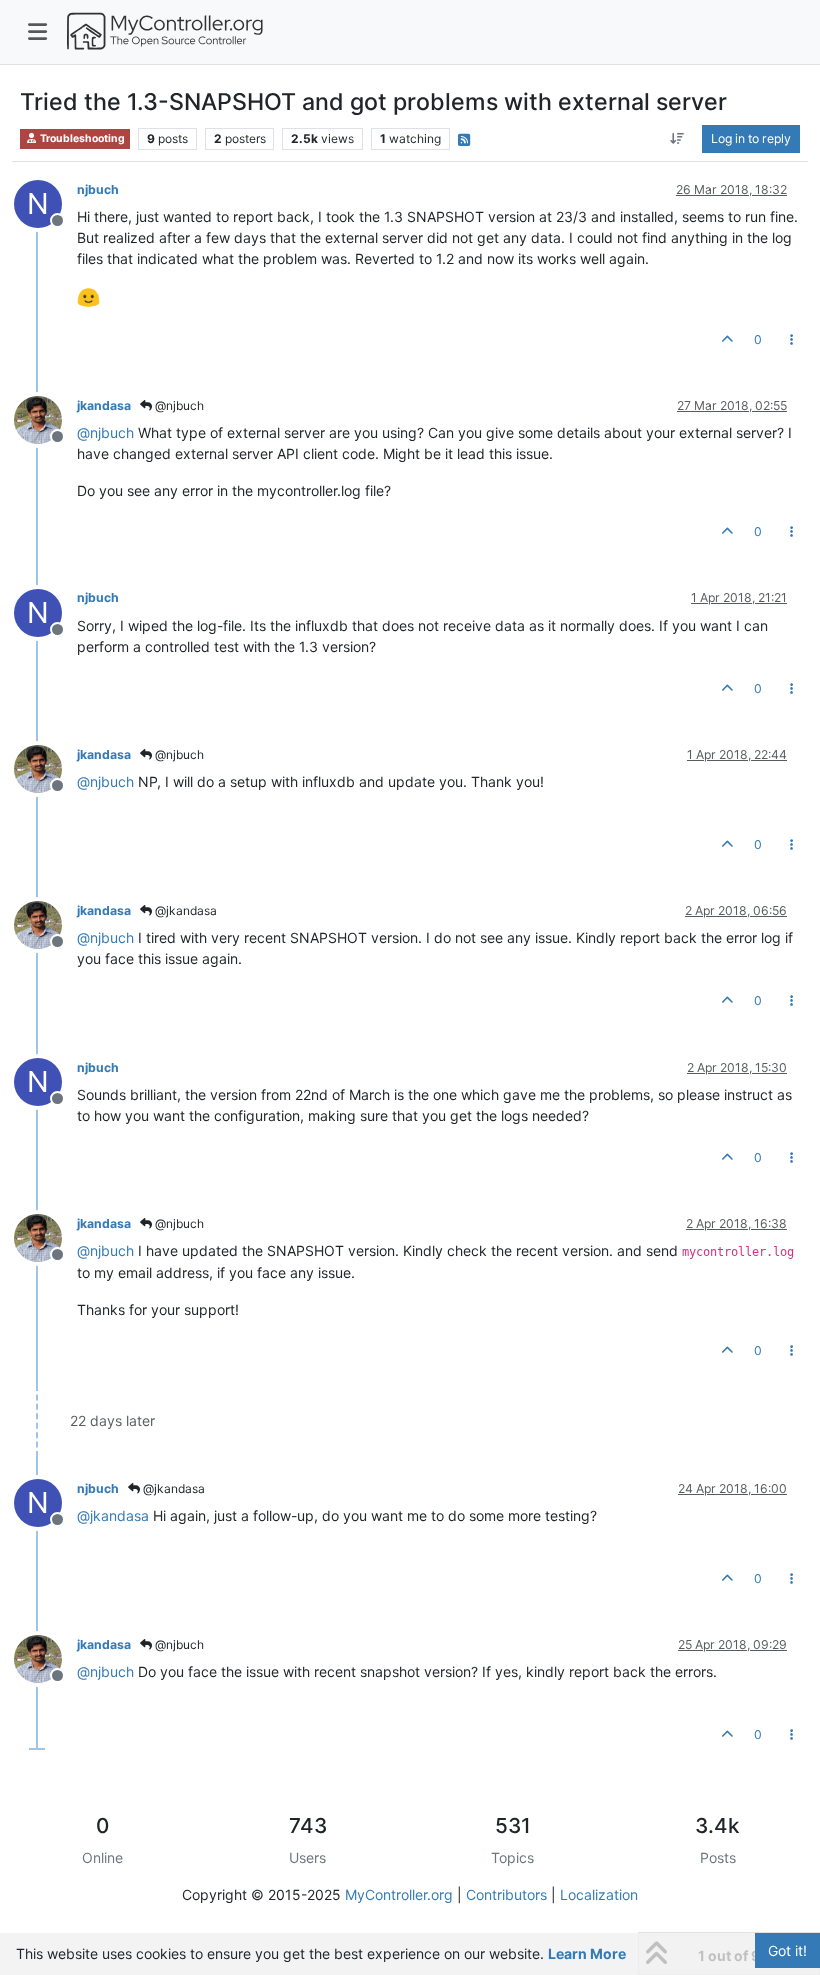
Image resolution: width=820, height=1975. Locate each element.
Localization (599, 1894)
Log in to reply (751, 138)
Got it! (787, 1950)
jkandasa (104, 405)
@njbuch (178, 405)
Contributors (506, 1894)
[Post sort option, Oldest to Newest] (677, 139)
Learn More (587, 1953)
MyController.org (399, 1894)
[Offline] (45, 418)
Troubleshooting (81, 138)
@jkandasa (184, 910)
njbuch (98, 189)
